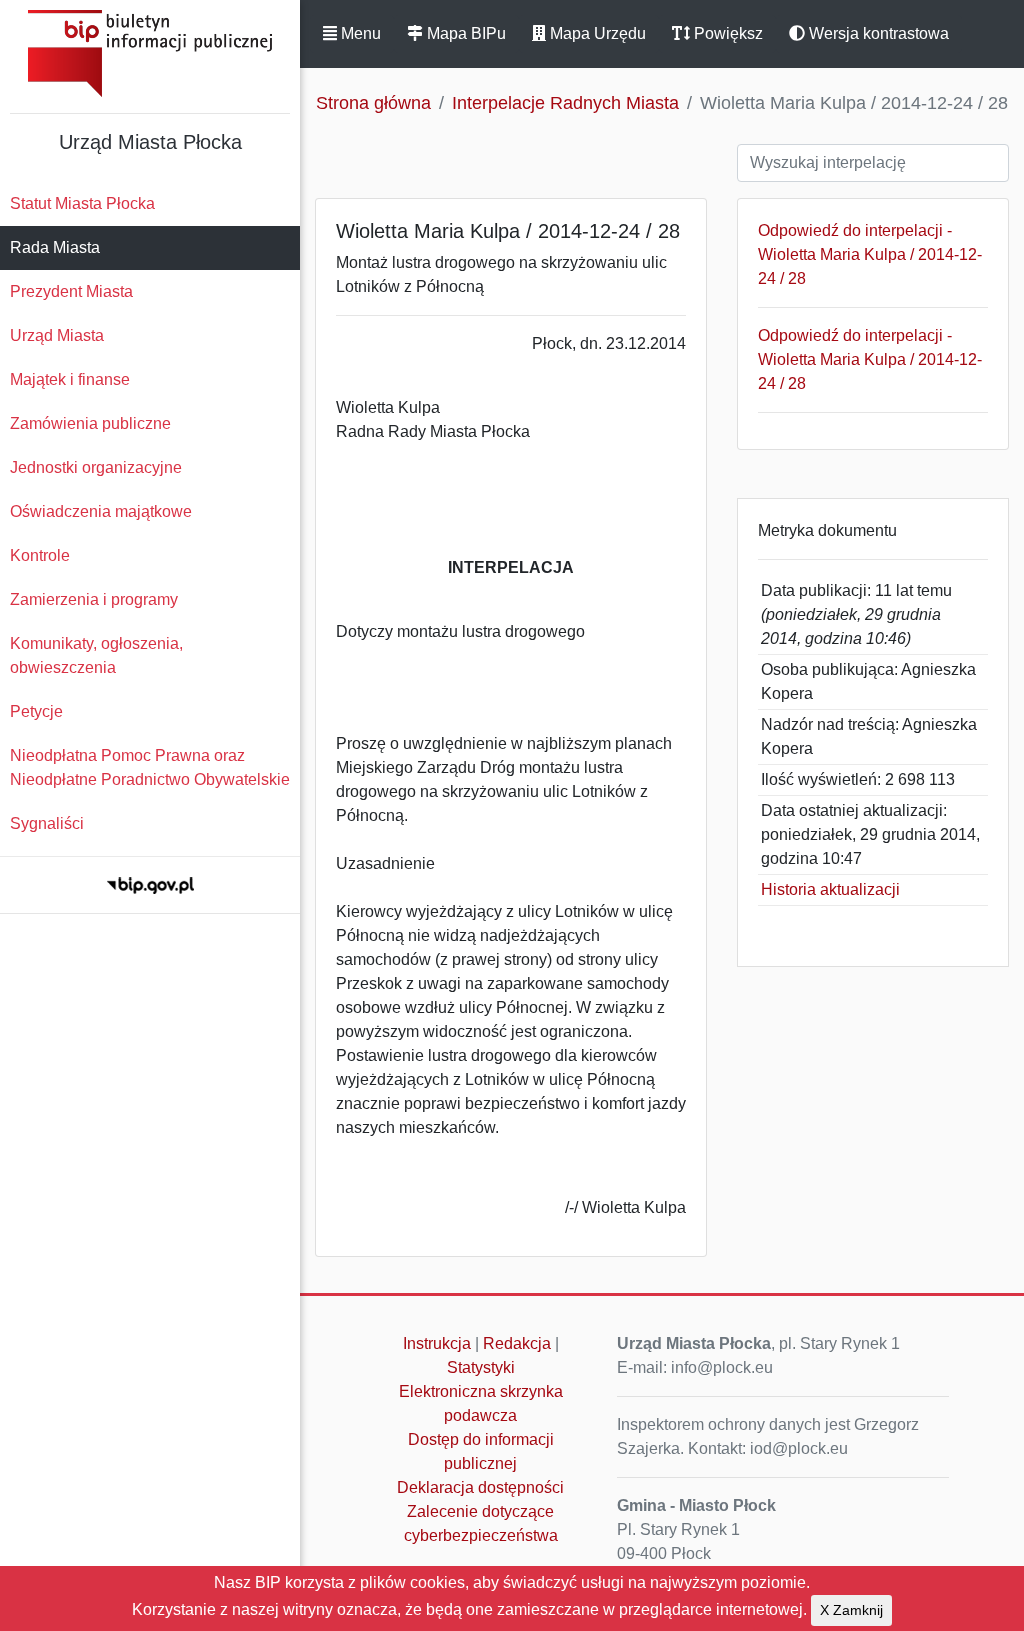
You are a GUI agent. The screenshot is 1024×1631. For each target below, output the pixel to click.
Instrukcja (437, 1343)
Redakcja (517, 1343)
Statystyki (481, 1367)
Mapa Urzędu (596, 33)
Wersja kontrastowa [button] (877, 33)
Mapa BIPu (464, 33)
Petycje (36, 711)
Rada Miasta (55, 247)
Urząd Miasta (57, 335)
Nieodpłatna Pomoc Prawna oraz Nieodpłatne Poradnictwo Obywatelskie (150, 767)
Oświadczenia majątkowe (101, 511)
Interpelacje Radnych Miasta (565, 103)
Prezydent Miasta (71, 291)
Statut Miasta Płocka (82, 203)
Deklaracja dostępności (480, 1487)
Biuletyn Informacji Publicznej (150, 53)
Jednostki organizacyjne (96, 467)
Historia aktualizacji (830, 889)
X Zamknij (851, 1610)
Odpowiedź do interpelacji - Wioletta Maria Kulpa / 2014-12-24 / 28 (870, 254)
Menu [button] (359, 33)
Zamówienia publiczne (90, 423)
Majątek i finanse (70, 379)
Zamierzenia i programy (94, 599)
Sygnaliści (47, 823)
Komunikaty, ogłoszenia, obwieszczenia (96, 655)
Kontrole (40, 555)
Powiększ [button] (726, 33)
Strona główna (373, 103)
